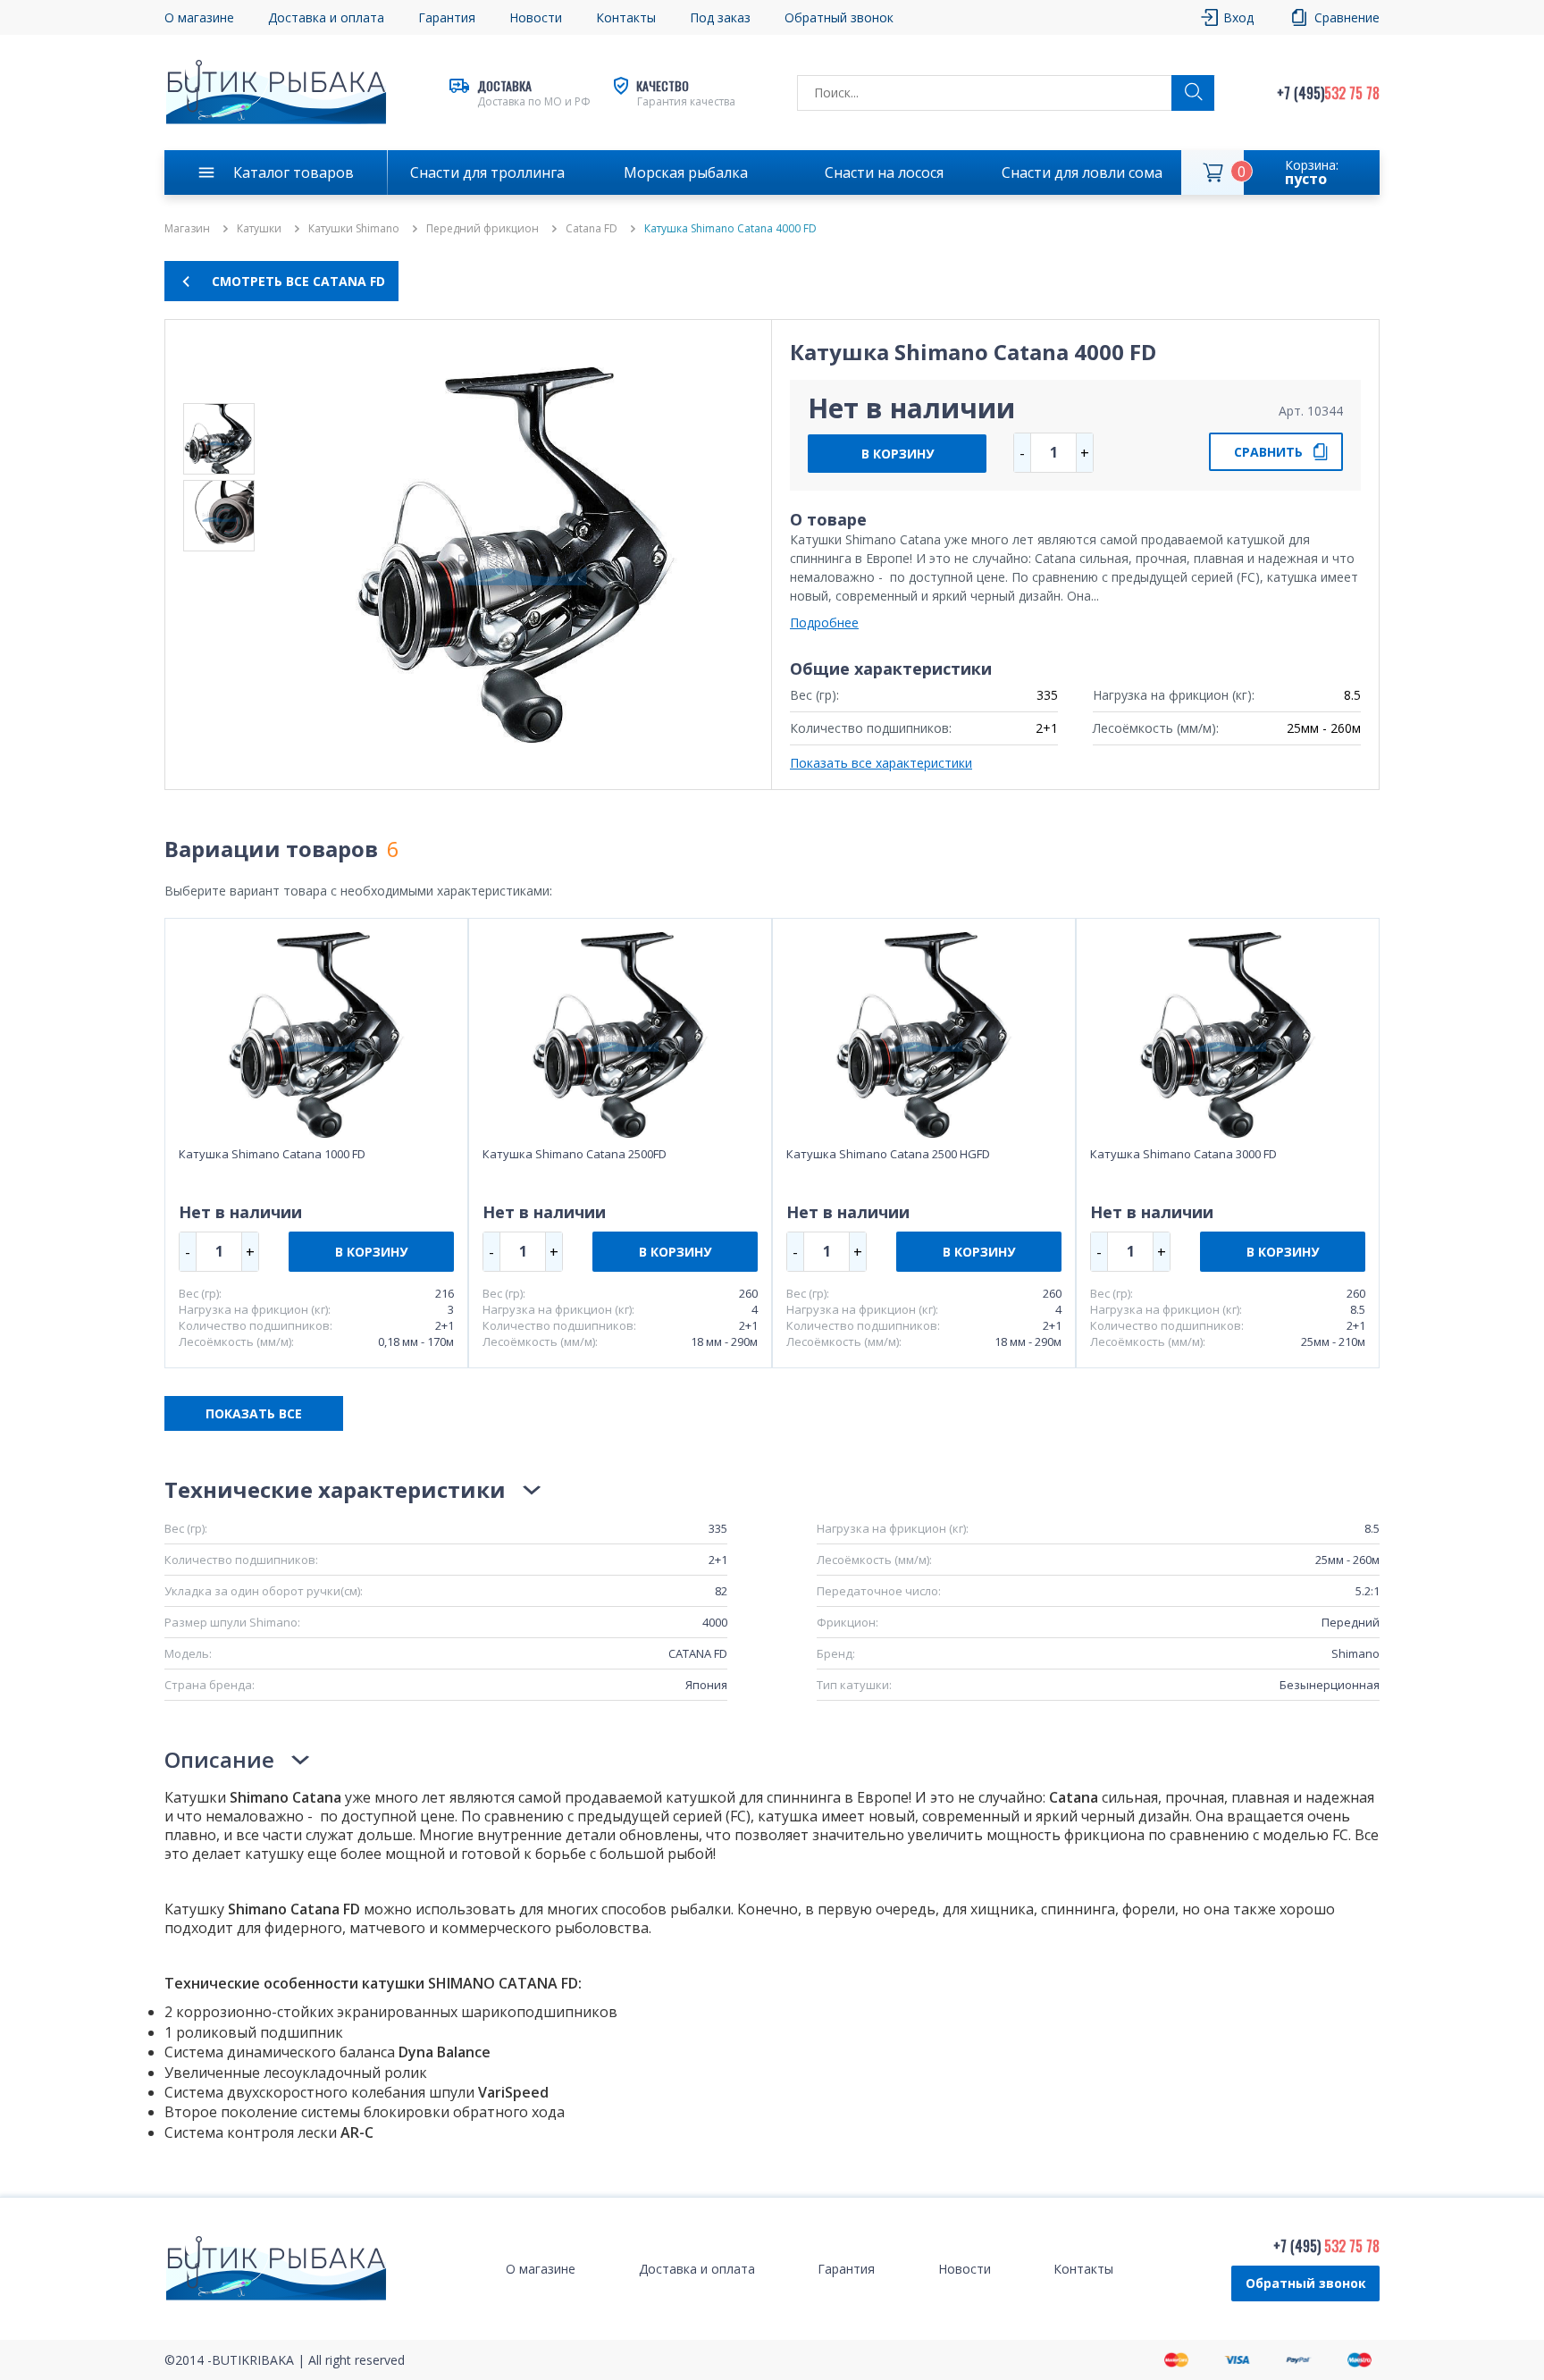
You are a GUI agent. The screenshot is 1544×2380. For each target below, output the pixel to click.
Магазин (187, 229)
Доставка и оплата (326, 17)
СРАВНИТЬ (1268, 452)
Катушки (259, 229)
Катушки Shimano (354, 229)
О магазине (199, 17)
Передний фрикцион (482, 229)
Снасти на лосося (884, 172)
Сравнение (1347, 17)
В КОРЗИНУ (898, 454)
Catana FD (592, 229)
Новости (536, 17)
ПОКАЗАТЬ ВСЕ (254, 1413)
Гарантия (447, 17)
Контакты (626, 17)
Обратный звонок (1306, 2283)
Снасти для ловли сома (1082, 172)
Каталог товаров (294, 172)
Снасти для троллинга (487, 172)
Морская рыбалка (686, 172)
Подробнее (824, 622)
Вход (1238, 17)
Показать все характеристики (881, 763)
